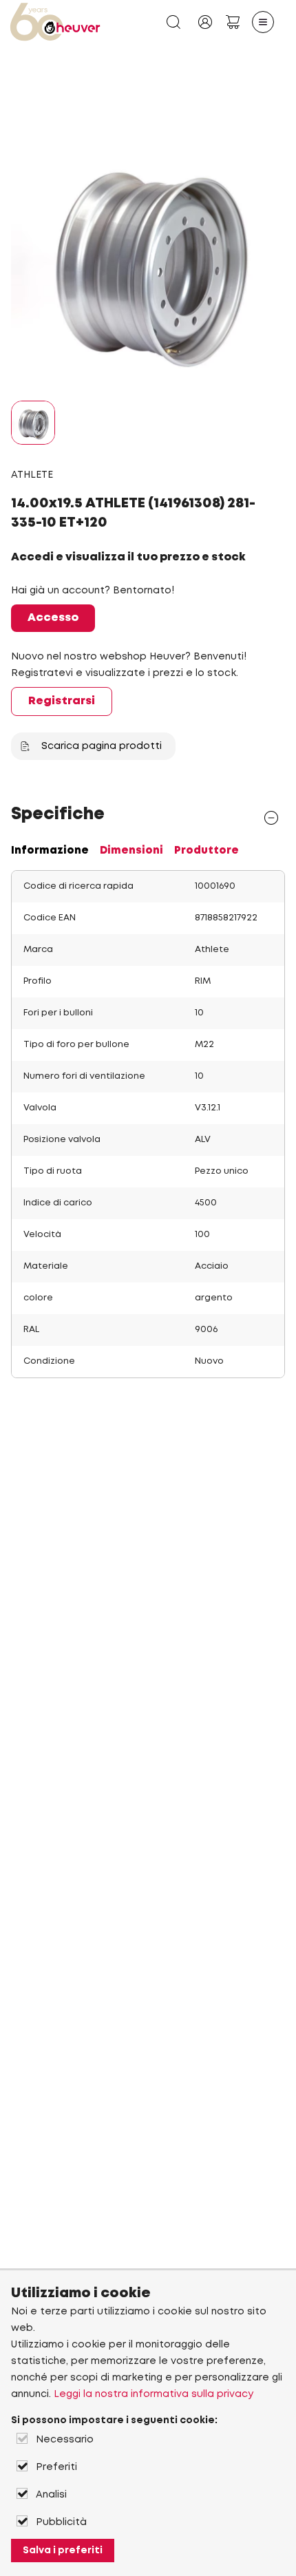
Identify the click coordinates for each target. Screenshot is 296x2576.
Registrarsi (62, 701)
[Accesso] (205, 22)
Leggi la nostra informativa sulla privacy (154, 2394)
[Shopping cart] (233, 22)
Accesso (53, 618)
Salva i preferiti (63, 2551)
